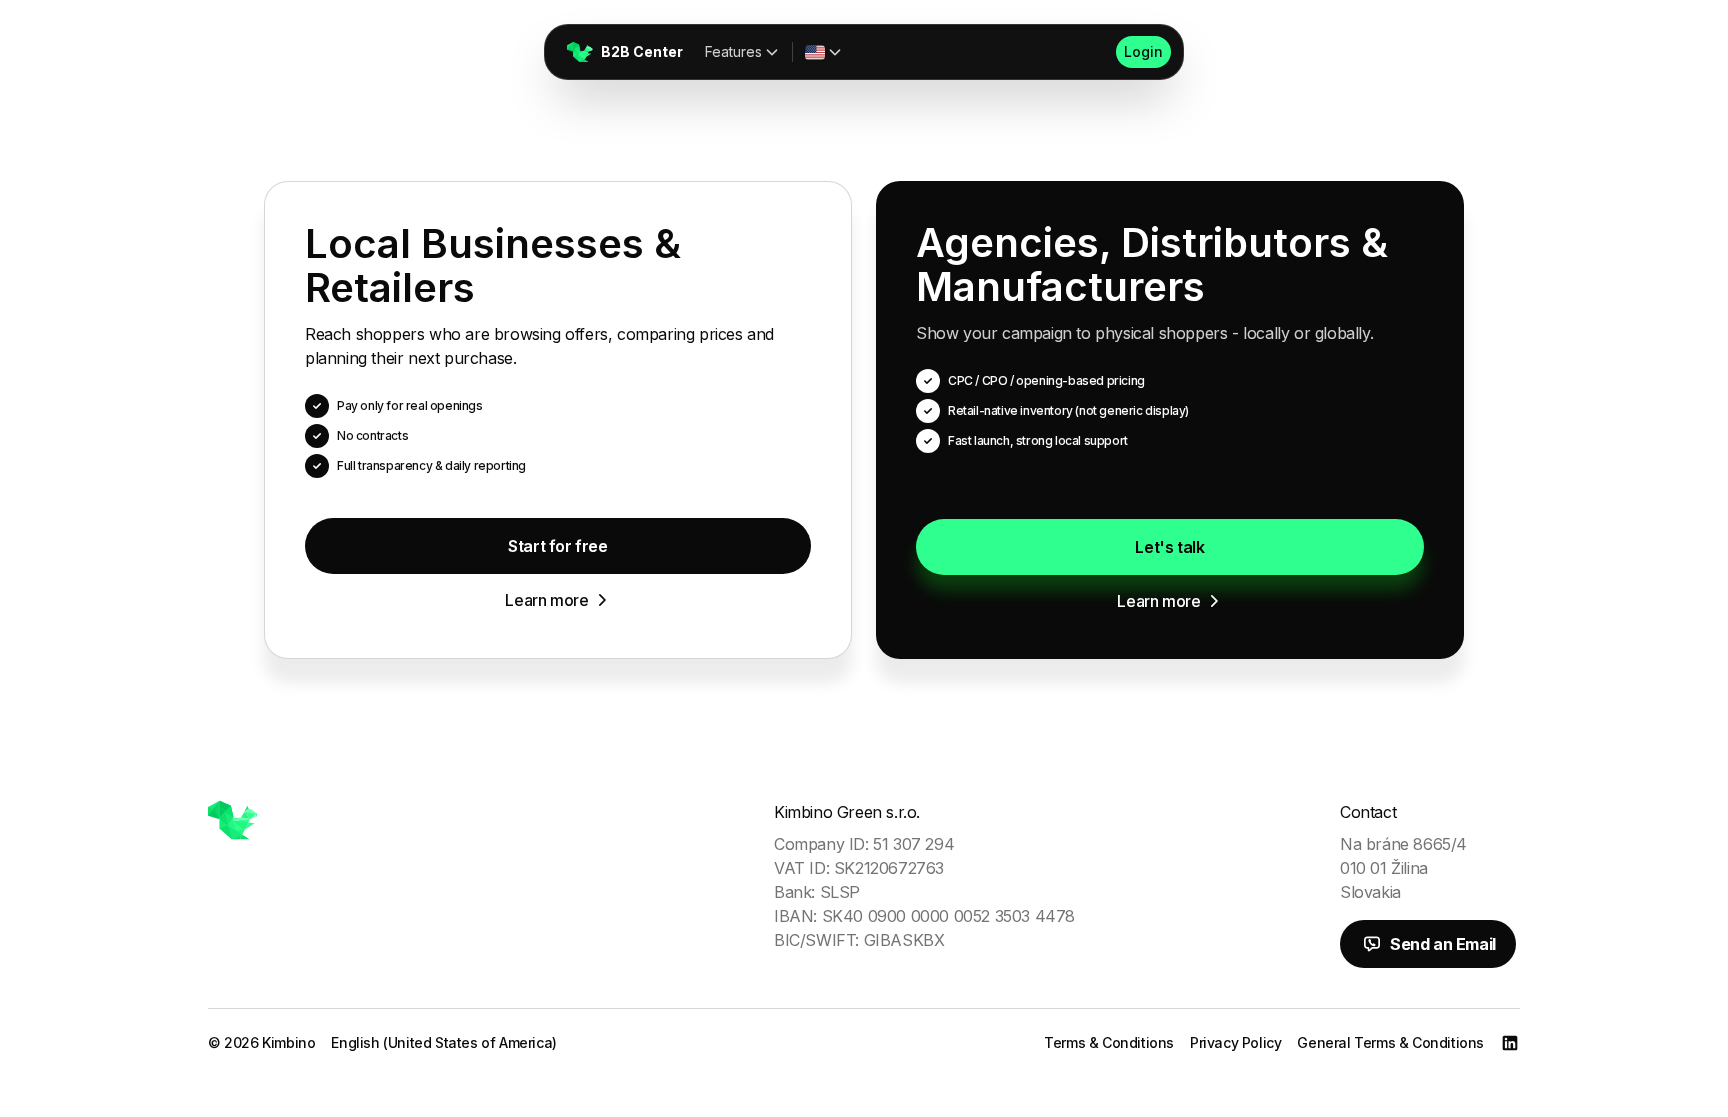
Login (1143, 51)
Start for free (557, 546)
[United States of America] (824, 52)
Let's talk (1169, 547)
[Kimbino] (233, 820)
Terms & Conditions (1109, 1042)
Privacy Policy (1235, 1042)
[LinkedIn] (1510, 1043)
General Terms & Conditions (1390, 1042)
